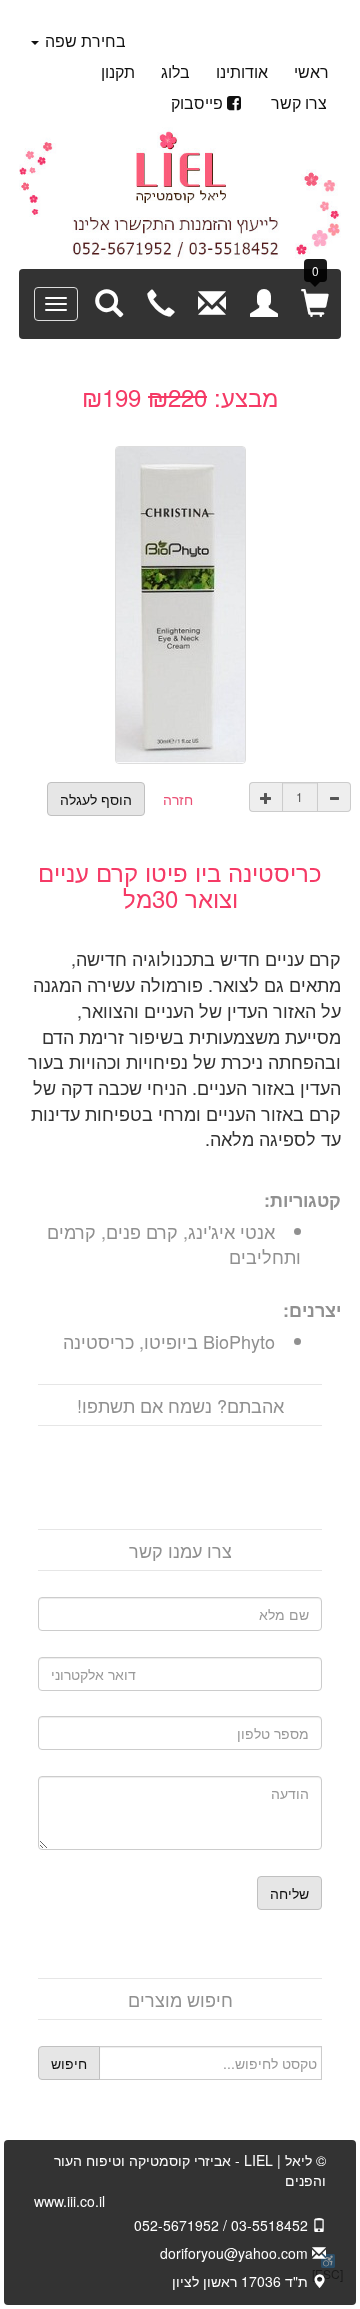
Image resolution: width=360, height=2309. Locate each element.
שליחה (289, 1893)
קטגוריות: (302, 1200)
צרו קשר (299, 102)
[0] (315, 302)
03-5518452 (271, 2225)
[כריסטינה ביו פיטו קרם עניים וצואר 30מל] (180, 601)
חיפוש (69, 2063)
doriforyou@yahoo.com (236, 2253)
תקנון (118, 71)
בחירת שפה (83, 40)
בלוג (175, 71)
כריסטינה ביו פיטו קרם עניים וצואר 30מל (180, 884)
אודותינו (242, 71)
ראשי (311, 71)
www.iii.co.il (69, 2201)
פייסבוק (197, 102)
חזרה (178, 799)
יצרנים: (312, 1310)
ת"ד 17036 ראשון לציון (242, 2281)
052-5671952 (176, 2225)
